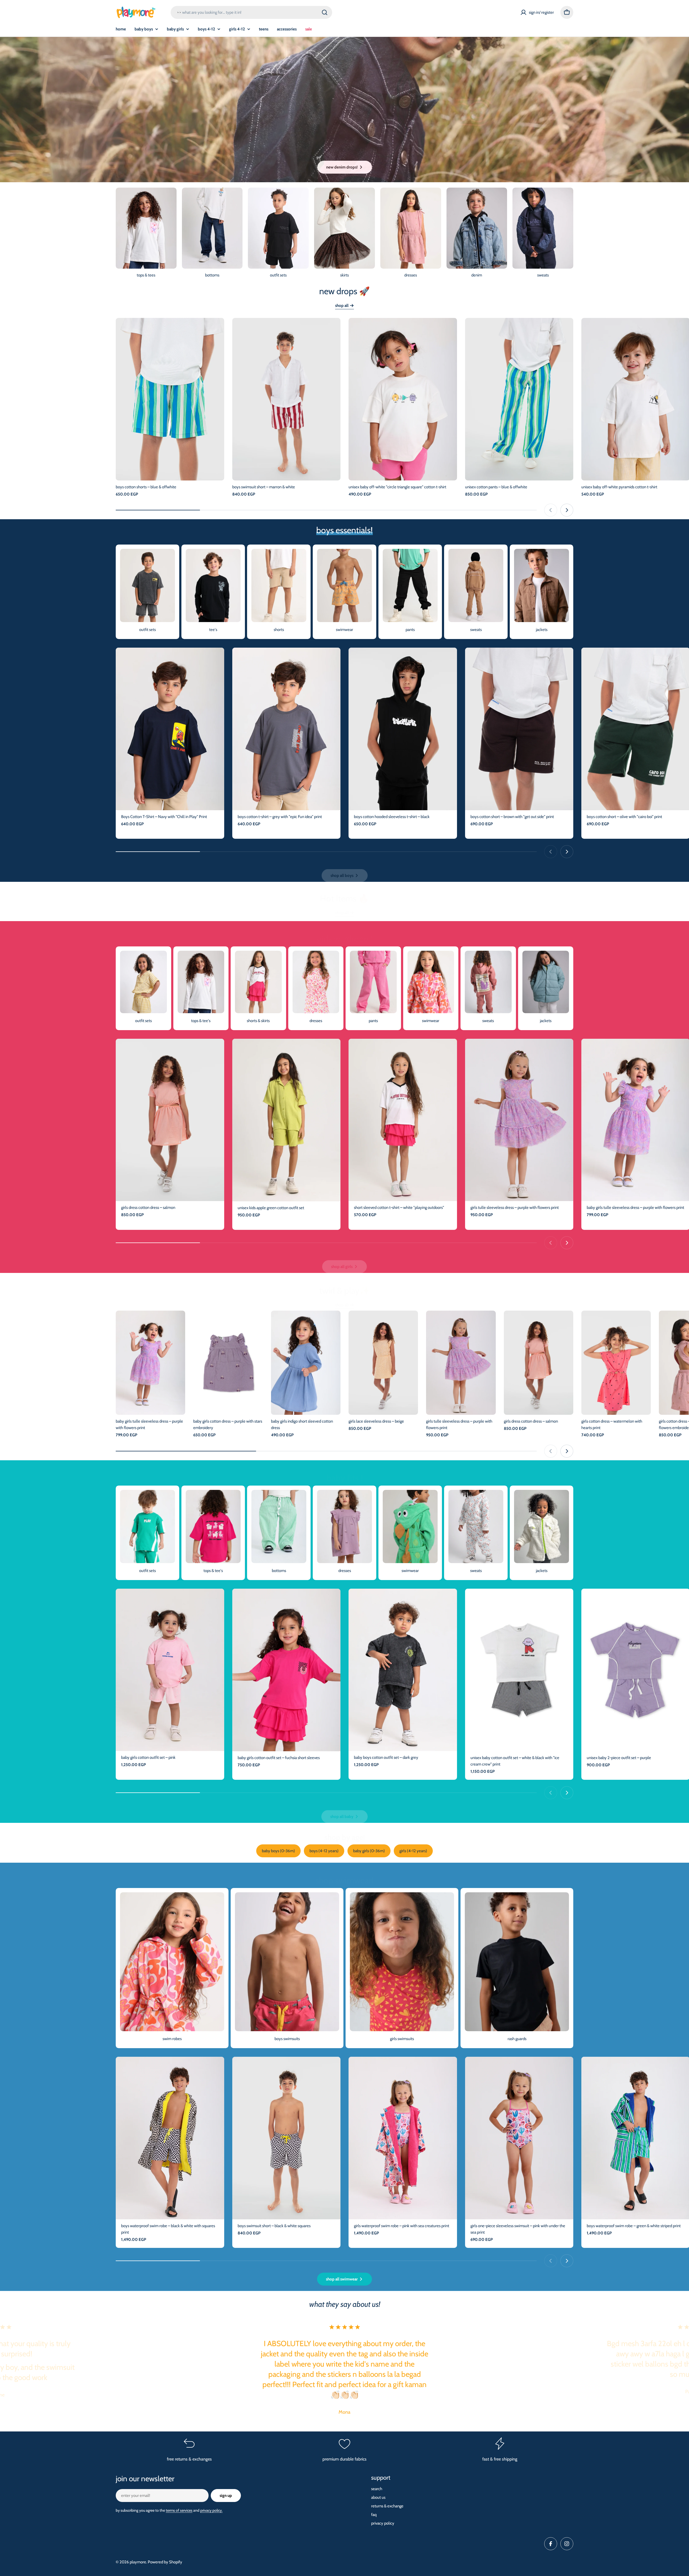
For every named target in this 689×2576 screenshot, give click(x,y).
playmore (138, 2562)
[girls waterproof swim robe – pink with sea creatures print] (403, 2138)
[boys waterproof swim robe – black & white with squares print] (170, 2138)
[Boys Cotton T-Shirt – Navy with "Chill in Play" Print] (170, 729)
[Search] (325, 12)
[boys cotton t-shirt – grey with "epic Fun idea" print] (287, 729)
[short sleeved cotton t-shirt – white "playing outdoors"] (403, 1120)
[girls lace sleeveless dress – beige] (383, 1363)
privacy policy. (211, 2510)
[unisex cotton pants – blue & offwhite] (519, 399)
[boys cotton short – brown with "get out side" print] (519, 729)
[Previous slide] (551, 510)
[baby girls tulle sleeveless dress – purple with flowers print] (150, 1363)
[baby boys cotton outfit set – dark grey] (403, 1670)
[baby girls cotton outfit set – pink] (170, 1670)
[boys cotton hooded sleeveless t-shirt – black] (403, 729)
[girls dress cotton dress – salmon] (170, 1120)
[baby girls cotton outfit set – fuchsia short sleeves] (287, 1670)
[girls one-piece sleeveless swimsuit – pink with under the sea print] (519, 2138)
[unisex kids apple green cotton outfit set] (287, 1120)
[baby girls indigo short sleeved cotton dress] (306, 1363)
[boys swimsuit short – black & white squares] (287, 2138)
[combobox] (251, 12)
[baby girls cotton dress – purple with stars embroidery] (228, 1363)
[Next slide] (567, 510)
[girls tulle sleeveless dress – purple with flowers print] (519, 1120)
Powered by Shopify (165, 2562)
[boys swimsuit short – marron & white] (287, 399)
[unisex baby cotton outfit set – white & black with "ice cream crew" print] (519, 1670)
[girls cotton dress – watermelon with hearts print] (616, 1363)
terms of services (179, 2510)
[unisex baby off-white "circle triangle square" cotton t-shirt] (403, 399)
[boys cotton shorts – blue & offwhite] (170, 399)
